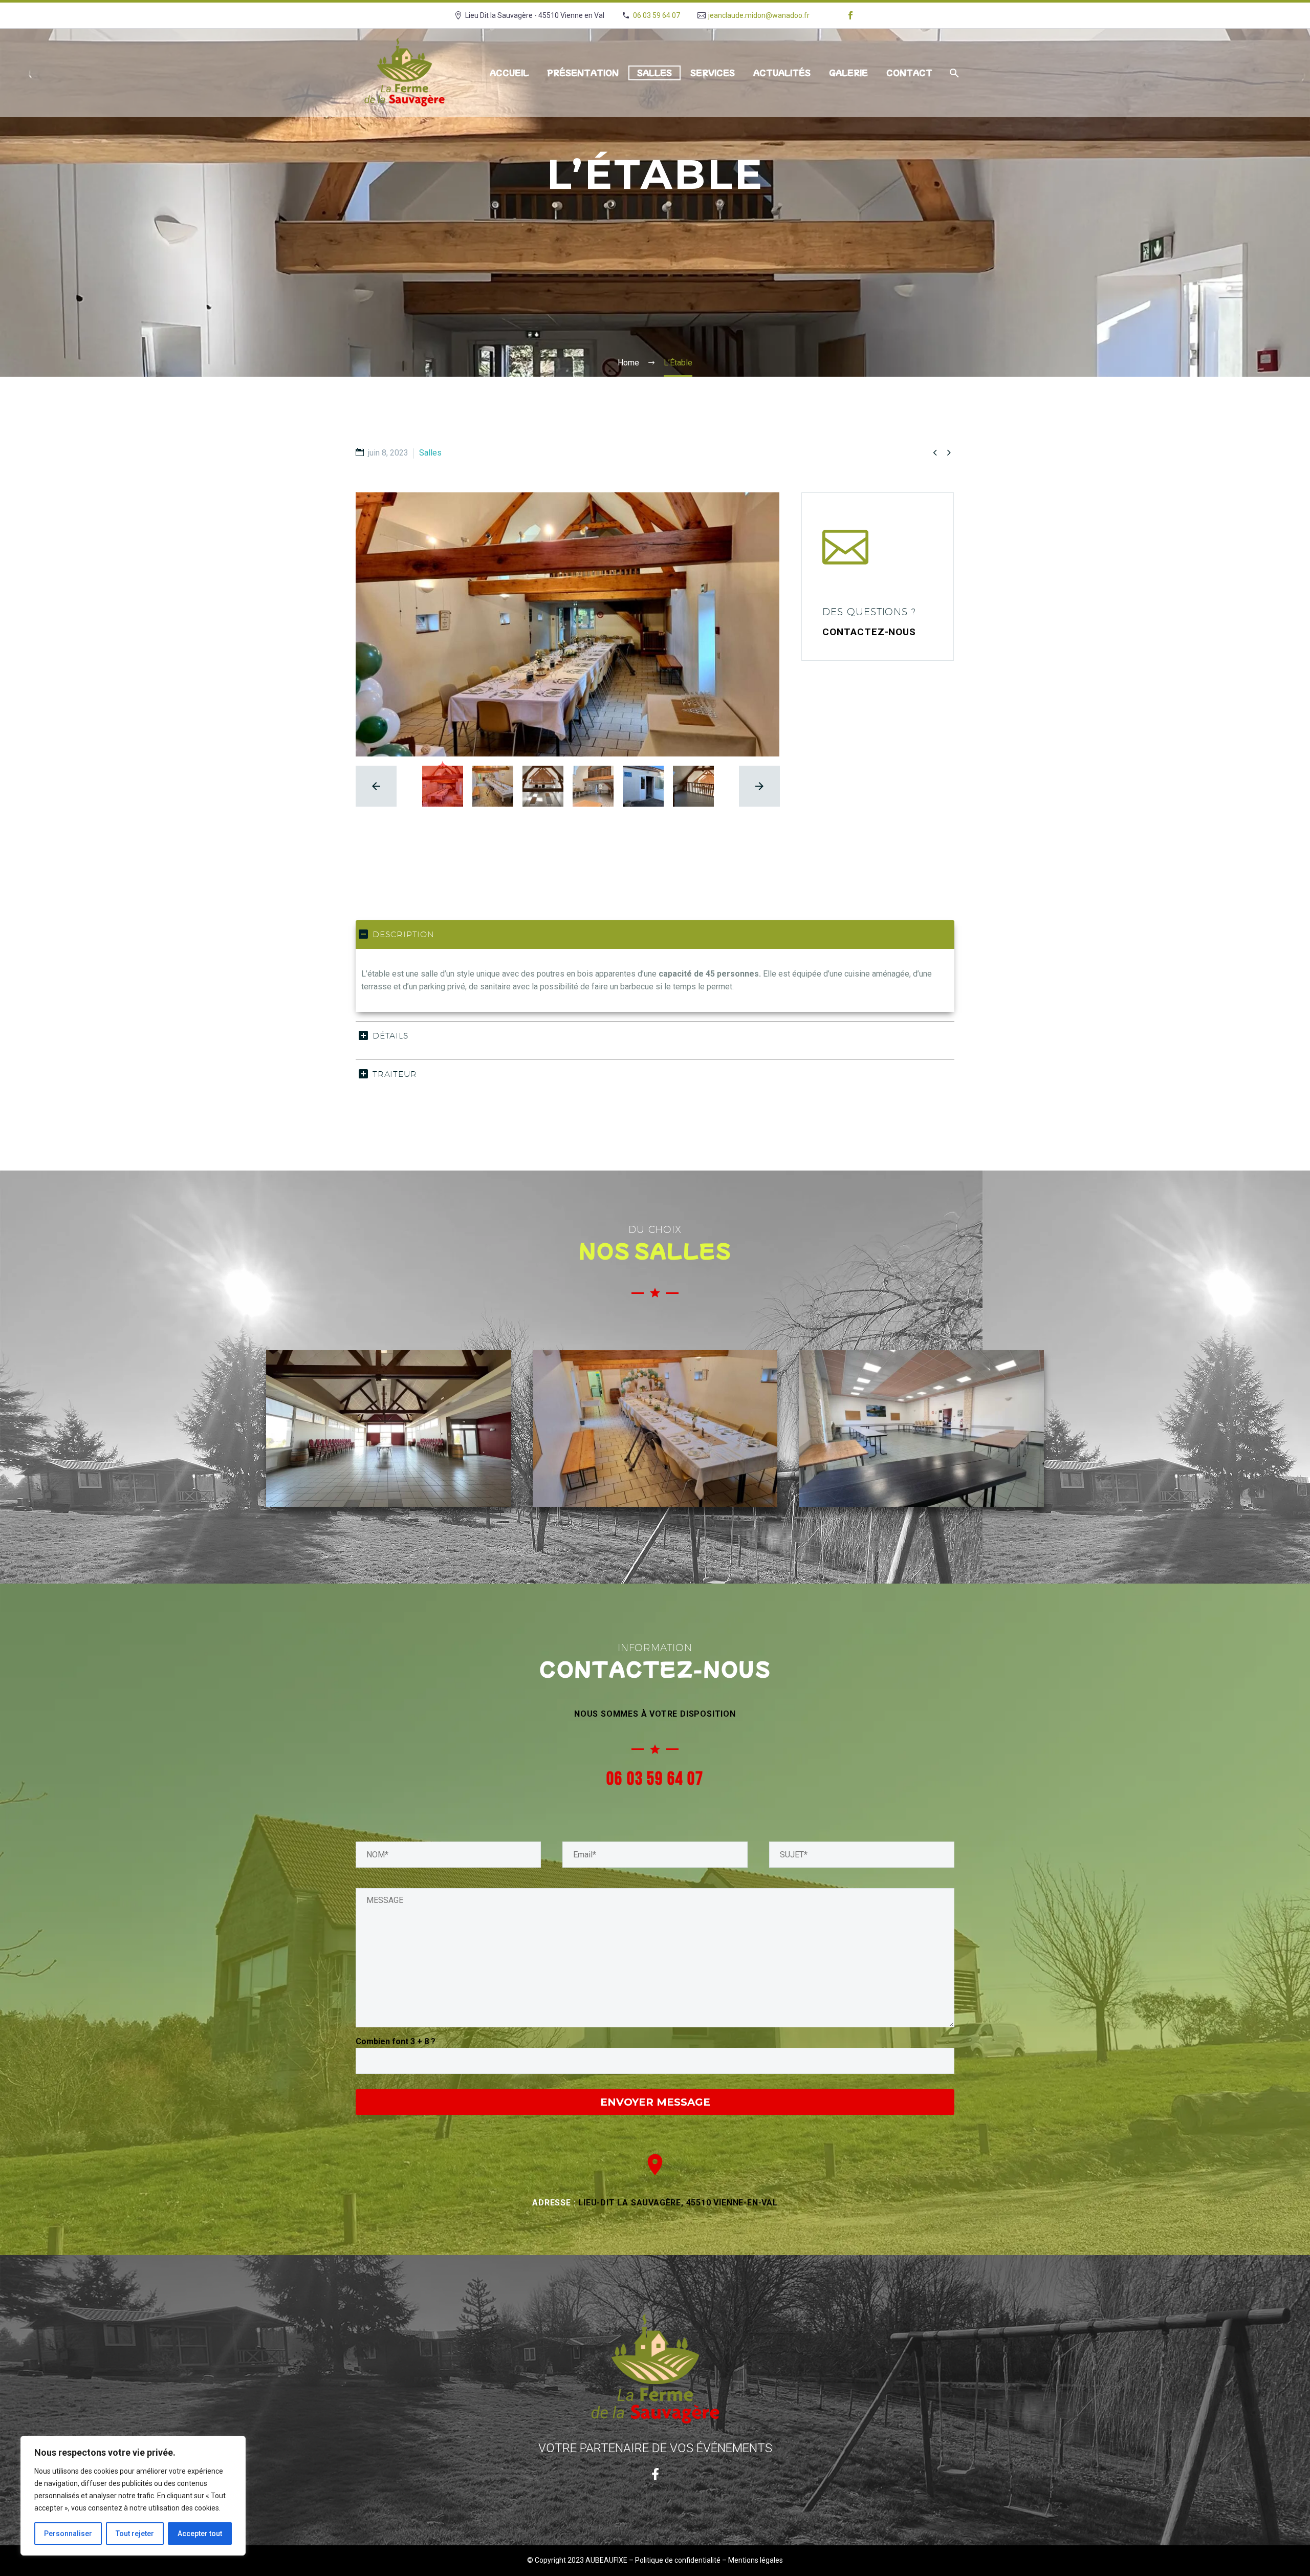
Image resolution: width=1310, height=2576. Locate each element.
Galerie (848, 73)
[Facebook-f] (655, 2474)
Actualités (782, 73)
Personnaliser (68, 2534)
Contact (909, 73)
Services (713, 73)
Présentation (583, 73)
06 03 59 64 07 (657, 15)
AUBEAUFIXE (606, 2560)
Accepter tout (200, 2534)
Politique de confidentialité (678, 2560)
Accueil (509, 73)
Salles (654, 73)
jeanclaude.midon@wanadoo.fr (759, 15)
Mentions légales (756, 2560)
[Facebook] (850, 15)
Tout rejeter (135, 2534)
